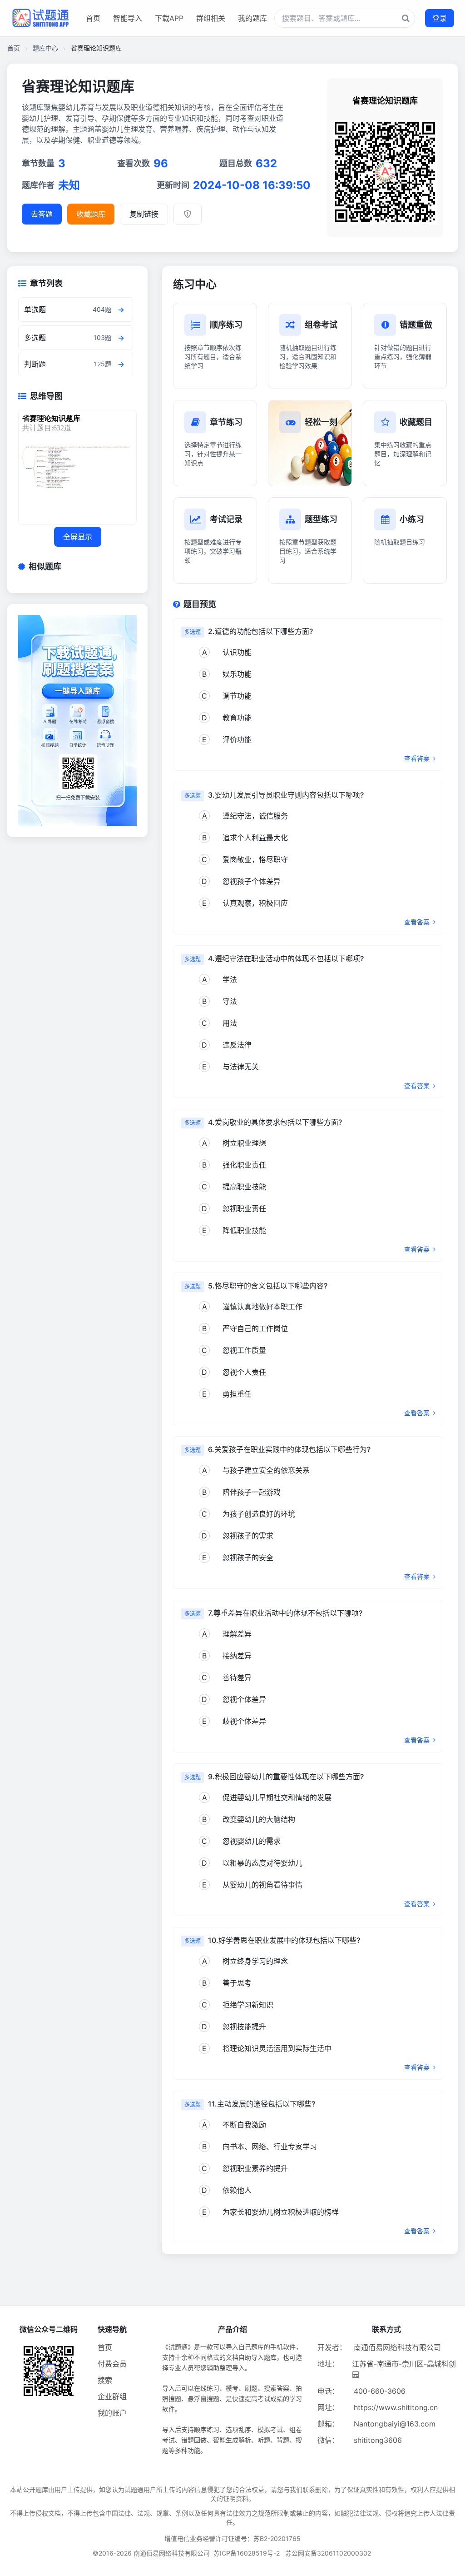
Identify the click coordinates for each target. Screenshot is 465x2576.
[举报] (188, 214)
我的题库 (252, 18)
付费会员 (112, 2364)
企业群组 (112, 2396)
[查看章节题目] (121, 310)
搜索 (105, 2380)
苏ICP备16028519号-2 (247, 2553)
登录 (440, 18)
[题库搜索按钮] (406, 18)
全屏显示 (78, 537)
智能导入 (128, 18)
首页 (93, 18)
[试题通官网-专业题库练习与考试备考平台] (40, 18)
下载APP (169, 18)
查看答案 (418, 758)
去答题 (42, 214)
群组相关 (211, 18)
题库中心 (45, 48)
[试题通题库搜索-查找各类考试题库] (345, 18)
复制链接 (144, 214)
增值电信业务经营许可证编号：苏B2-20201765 (232, 2539)
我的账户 (112, 2413)
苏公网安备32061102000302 (328, 2553)
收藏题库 (91, 214)
